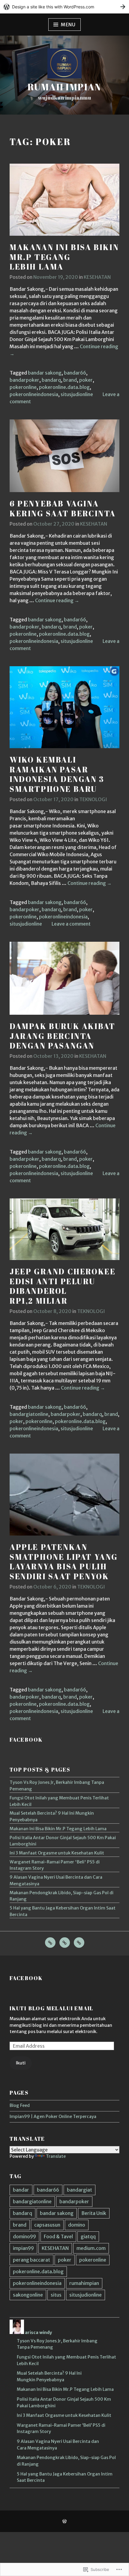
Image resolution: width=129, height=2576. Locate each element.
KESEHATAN (97, 277)
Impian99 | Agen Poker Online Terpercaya (53, 2117)
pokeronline (23, 387)
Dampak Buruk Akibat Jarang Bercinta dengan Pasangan (62, 1036)
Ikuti (21, 2063)
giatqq (88, 2236)
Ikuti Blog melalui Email (51, 2008)
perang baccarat (31, 2260)
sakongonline (28, 2295)
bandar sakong (45, 373)
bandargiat (79, 2190)
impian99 (23, 2248)
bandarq (51, 380)
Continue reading (57, 601)
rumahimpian (84, 2283)
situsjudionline (77, 394)
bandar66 (75, 373)
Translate (56, 2156)
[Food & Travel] (65, 1943)
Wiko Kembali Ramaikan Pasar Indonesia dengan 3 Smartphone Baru (57, 774)
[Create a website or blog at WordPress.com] (64, 2522)
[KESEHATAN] (50, 1943)
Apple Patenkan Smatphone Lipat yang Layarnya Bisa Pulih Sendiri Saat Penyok (64, 1562)
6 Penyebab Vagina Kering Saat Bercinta (63, 508)
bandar (21, 2190)
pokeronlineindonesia (34, 394)
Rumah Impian (64, 87)
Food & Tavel (58, 2236)
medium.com (91, 2248)
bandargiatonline (29, 1414)
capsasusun (47, 2225)
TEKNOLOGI (93, 799)
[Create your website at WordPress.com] (64, 7)
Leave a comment (71, 924)
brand (70, 380)
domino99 (24, 2236)
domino (77, 2225)
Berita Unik (94, 2213)
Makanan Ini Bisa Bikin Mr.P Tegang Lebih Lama (64, 257)
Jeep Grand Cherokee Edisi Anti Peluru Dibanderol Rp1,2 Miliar (63, 1286)
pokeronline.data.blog (64, 387)
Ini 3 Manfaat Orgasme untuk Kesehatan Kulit (57, 1853)
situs (56, 2295)
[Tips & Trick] (79, 1943)
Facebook (26, 1740)
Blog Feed (20, 2105)
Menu (68, 25)
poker (86, 380)
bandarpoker (24, 380)
